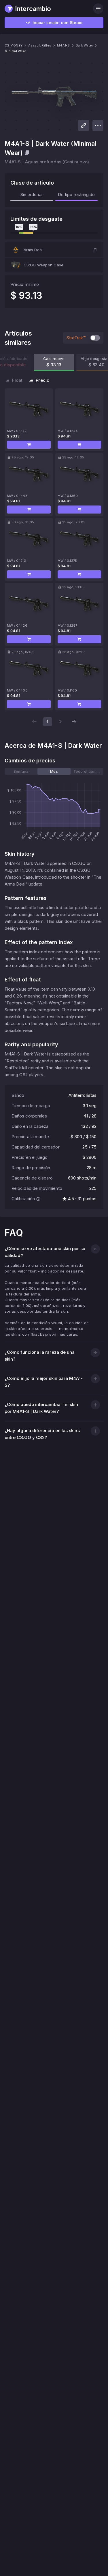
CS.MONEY (14, 45)
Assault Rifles (40, 45)
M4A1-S (64, 45)
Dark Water (85, 45)
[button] (54, 250)
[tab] (21, 771)
